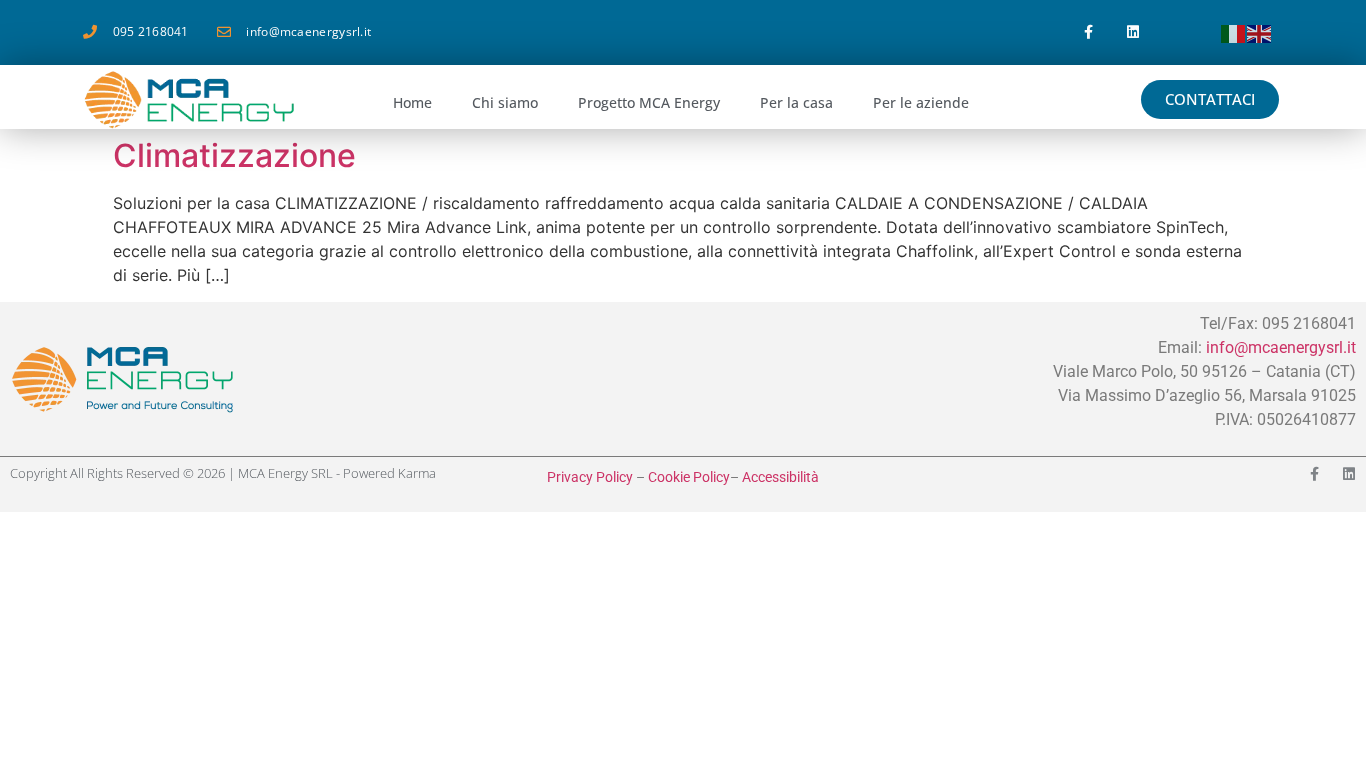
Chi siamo (505, 102)
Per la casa (796, 102)
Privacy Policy (590, 477)
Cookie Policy (689, 477)
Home (412, 102)
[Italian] (1234, 32)
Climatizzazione (234, 155)
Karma (417, 473)
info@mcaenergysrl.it (1281, 347)
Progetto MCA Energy (649, 102)
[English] (1260, 32)
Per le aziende (921, 102)
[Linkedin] (1133, 32)
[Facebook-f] (1088, 32)
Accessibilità (780, 477)
